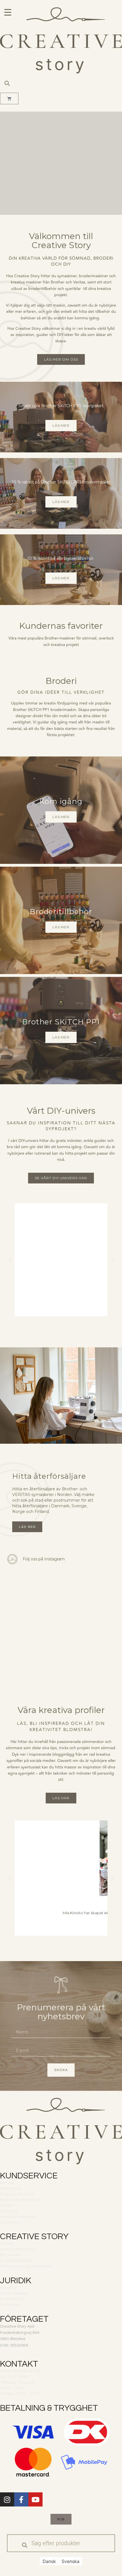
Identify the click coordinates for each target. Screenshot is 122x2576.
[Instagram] (7, 2499)
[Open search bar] (7, 83)
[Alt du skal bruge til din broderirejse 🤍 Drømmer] (30, 1657)
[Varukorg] (9, 98)
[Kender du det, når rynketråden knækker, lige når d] (91, 1589)
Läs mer (61, 425)
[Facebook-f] (21, 2499)
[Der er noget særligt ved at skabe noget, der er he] (30, 1589)
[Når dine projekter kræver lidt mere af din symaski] (30, 1623)
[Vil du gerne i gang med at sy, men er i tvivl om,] (91, 1657)
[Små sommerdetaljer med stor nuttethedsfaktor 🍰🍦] (91, 1623)
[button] (10, 1260)
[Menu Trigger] (8, 12)
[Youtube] (35, 2499)
